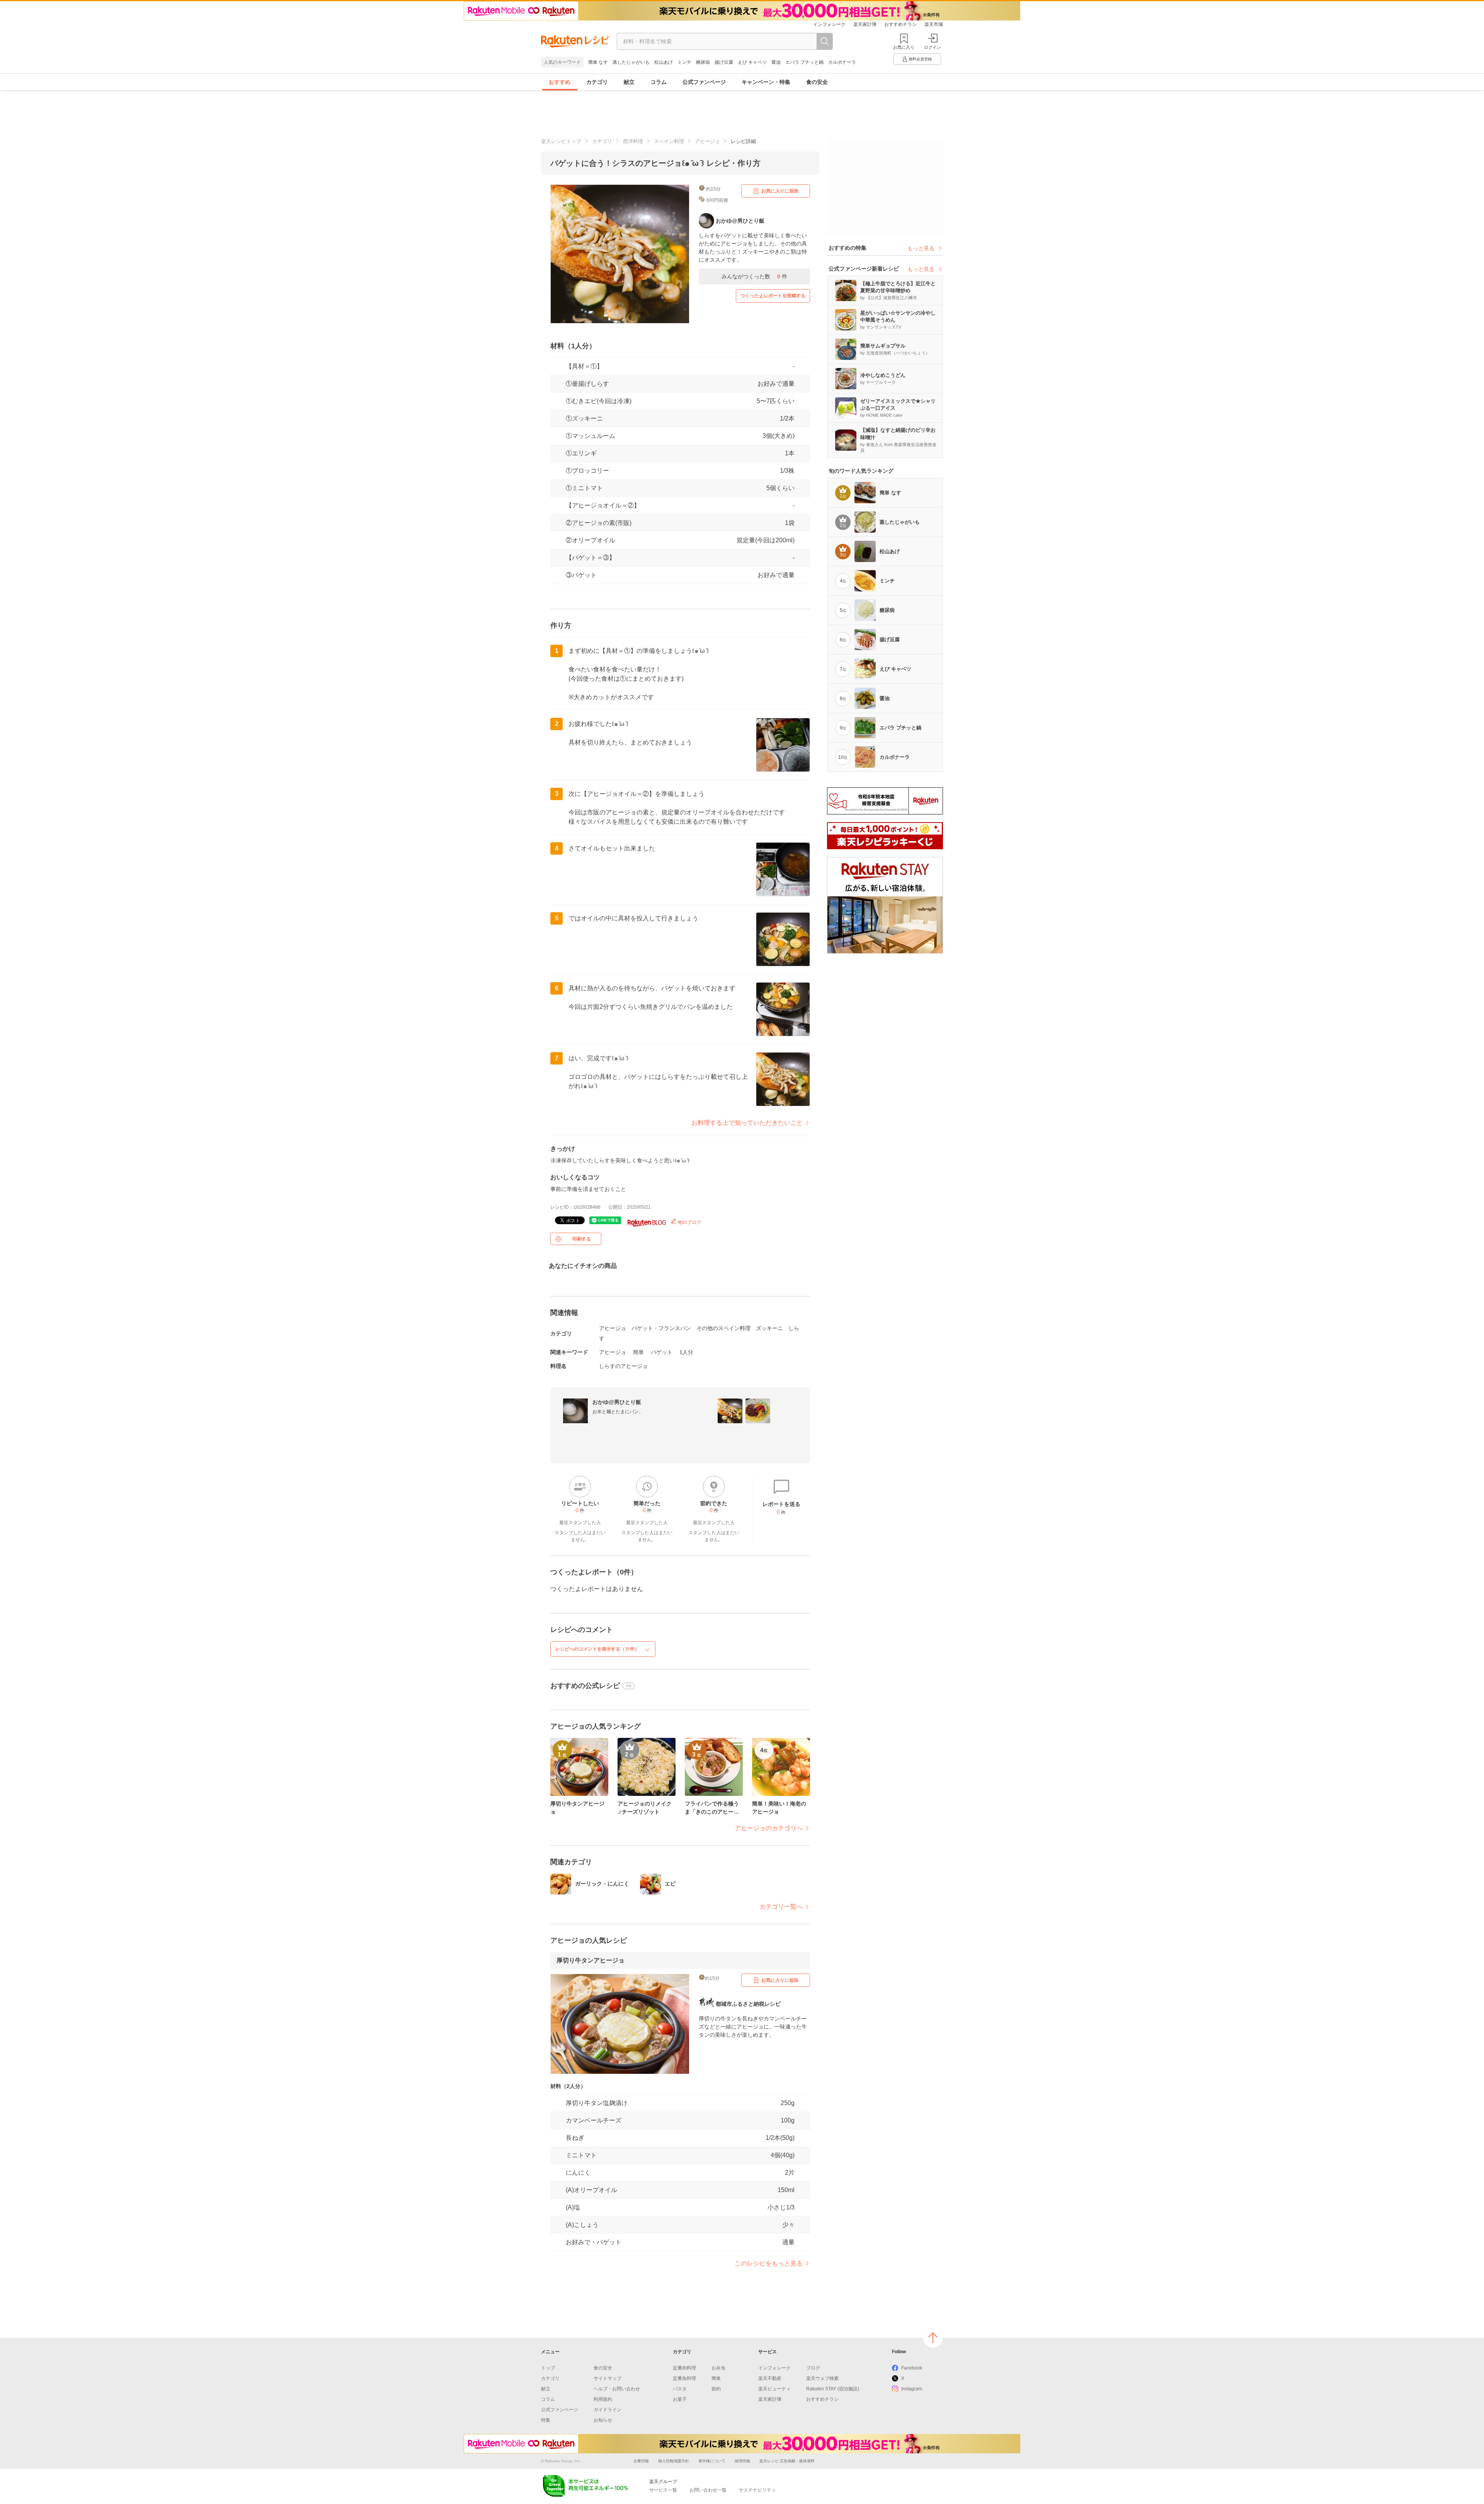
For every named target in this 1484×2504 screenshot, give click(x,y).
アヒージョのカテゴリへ (769, 1828)
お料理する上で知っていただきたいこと (747, 1123)
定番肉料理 (684, 2368)
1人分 (686, 1352)
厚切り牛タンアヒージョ (591, 1960)
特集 (546, 2420)
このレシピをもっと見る (769, 2263)
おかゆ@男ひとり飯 (617, 1402)
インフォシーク (829, 24)
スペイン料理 (669, 141)
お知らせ (603, 2420)
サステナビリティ (757, 2490)
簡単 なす (598, 62)
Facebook (912, 2368)
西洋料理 (633, 141)
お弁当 (718, 2368)
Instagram (912, 2389)
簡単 (638, 1352)
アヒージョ (707, 141)
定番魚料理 (684, 2378)
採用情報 (742, 2461)
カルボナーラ (842, 62)
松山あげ (664, 62)
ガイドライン (608, 2410)
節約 (716, 2389)
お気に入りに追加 (780, 191)
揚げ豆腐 (724, 62)
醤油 (776, 62)
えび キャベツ (752, 62)
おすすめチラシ (900, 24)
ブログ (813, 2368)
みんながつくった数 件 (754, 276)
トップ (548, 2368)
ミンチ (684, 62)
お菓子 (680, 2399)
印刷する (582, 1239)
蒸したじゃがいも (631, 62)
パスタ (680, 2389)
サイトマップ (608, 2378)
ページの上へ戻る (933, 2338)
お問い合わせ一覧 (708, 2490)
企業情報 (641, 2461)
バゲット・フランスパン (661, 1328)
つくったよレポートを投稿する (773, 296)
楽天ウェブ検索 (822, 2378)
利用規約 (603, 2399)
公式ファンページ (704, 82)
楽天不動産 (770, 2378)
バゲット (662, 1352)
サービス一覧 (663, 2490)
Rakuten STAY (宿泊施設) (833, 2389)
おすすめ (560, 82)
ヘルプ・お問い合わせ (617, 2389)
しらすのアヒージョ (623, 1366)
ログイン (933, 47)
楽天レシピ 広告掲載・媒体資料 (787, 2461)
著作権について (712, 2461)
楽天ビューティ (774, 2389)
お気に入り (904, 47)
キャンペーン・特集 (766, 82)
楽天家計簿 (865, 24)
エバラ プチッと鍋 (804, 62)
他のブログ (689, 1222)
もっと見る (921, 248)
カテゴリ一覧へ (781, 1907)
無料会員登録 (920, 59)
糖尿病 (703, 62)
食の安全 (817, 82)
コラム (659, 82)
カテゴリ (597, 82)
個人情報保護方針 (674, 2461)
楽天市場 (934, 24)
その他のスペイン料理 (723, 1328)
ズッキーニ (769, 1328)
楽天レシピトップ (561, 141)
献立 (629, 82)
